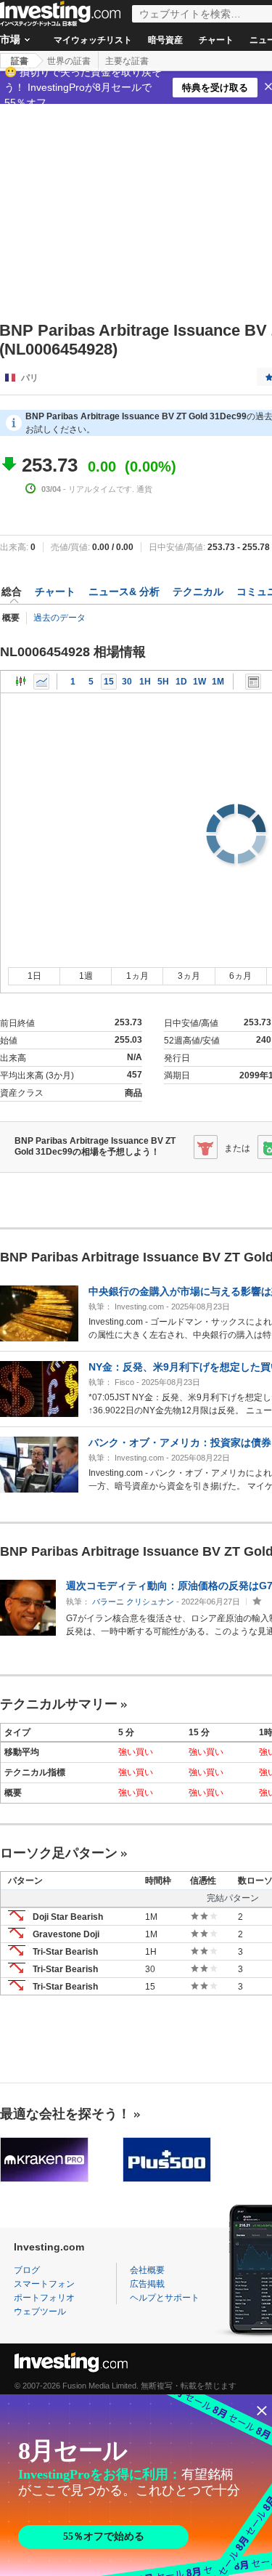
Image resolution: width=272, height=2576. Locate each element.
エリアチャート (41, 682)
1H (145, 682)
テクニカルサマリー (59, 1704)
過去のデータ (59, 618)
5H (163, 682)
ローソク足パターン (59, 1853)
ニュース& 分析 (124, 591)
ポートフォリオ (44, 2298)
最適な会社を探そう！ (65, 2114)
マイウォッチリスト (93, 40)
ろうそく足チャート (21, 682)
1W (199, 682)
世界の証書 (69, 61)
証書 (20, 61)
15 (109, 682)
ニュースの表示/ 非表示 (253, 682)
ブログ (27, 2270)
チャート (216, 40)
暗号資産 (165, 40)
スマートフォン (44, 2284)
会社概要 (147, 2270)
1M (218, 682)
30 (127, 682)
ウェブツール (40, 2311)
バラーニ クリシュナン (133, 1602)
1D (181, 682)
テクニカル (198, 591)
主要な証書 (127, 61)
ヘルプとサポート (165, 2298)
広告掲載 (147, 2284)
